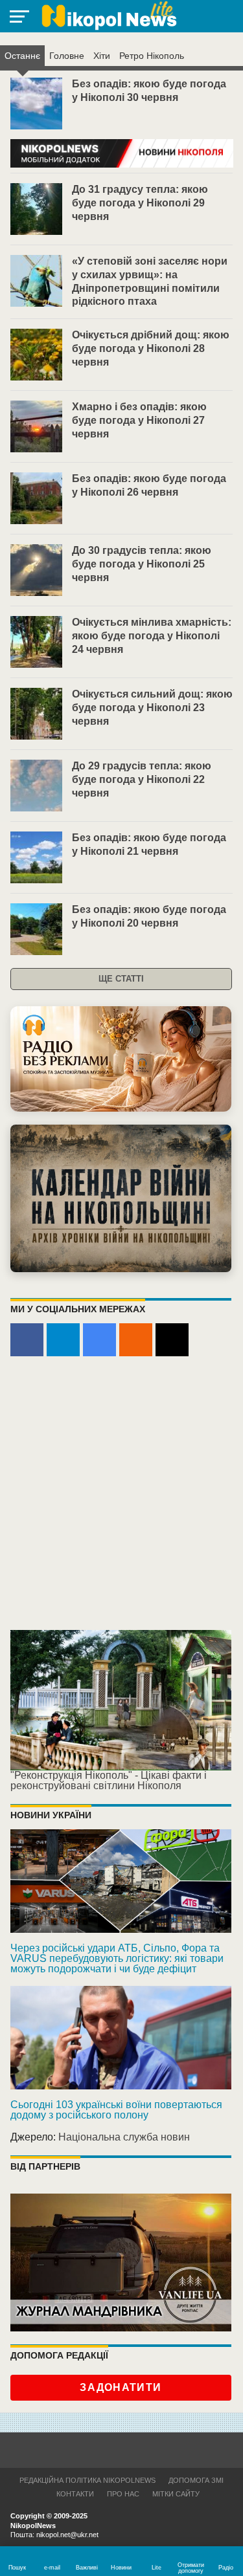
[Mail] (172, 1340)
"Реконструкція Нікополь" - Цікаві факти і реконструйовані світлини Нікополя (109, 1780)
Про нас (123, 2494)
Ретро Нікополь (152, 56)
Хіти (102, 56)
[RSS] (136, 1340)
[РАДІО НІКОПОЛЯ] (121, 1198)
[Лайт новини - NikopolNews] (108, 16)
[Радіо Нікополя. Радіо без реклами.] (121, 1059)
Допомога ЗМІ (196, 2480)
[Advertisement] (121, 1494)
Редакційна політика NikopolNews (87, 2480)
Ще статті (121, 979)
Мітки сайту (176, 2494)
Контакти (75, 2494)
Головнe (67, 56)
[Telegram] (63, 1340)
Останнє (22, 56)
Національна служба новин (124, 2137)
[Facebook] (27, 1340)
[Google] (99, 1340)
